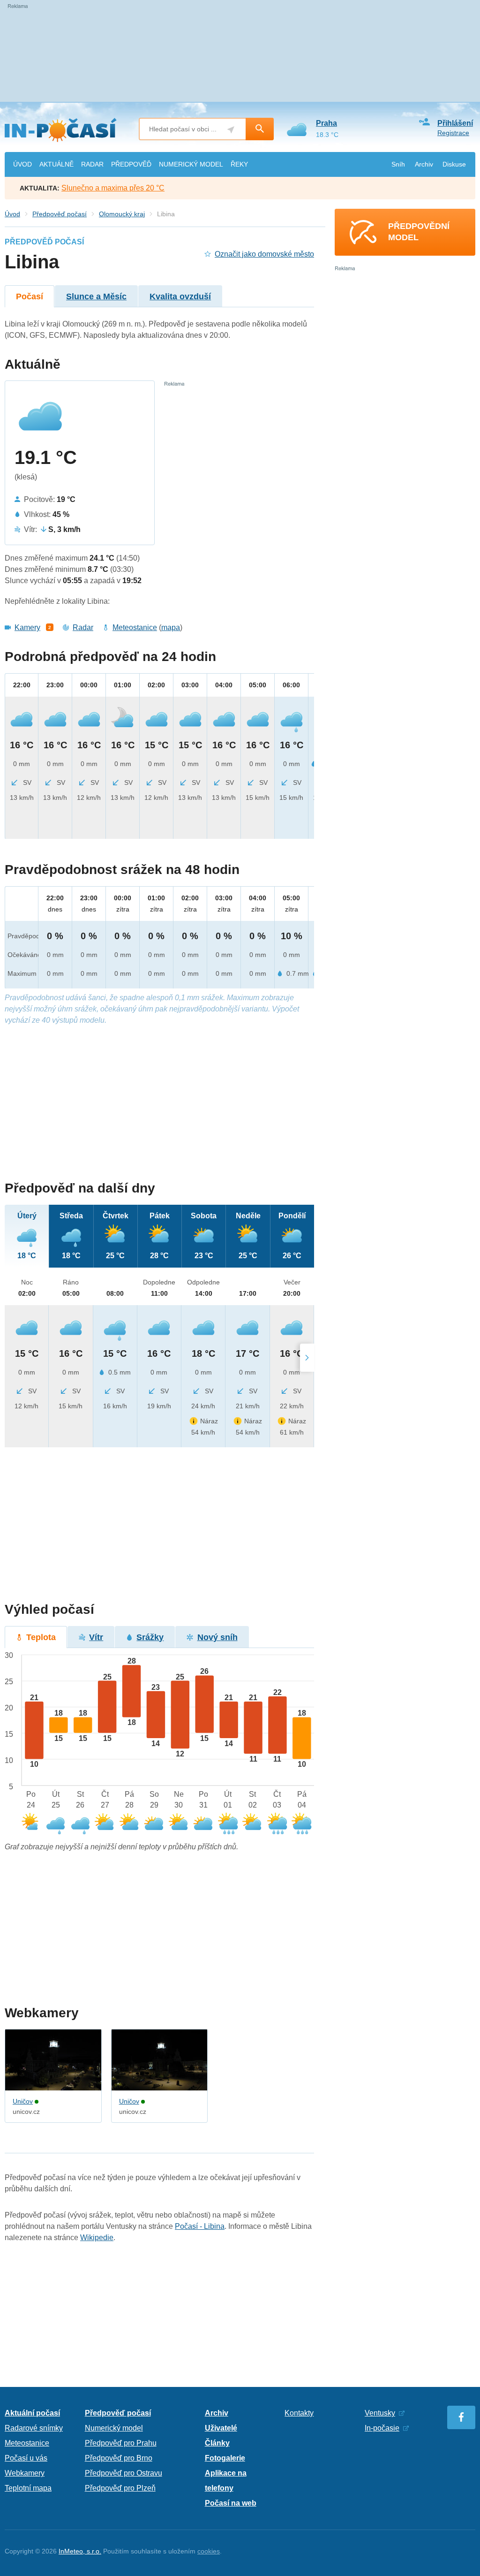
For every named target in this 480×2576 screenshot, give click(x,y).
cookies (209, 2551)
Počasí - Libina (200, 2226)
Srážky (150, 1637)
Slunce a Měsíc (96, 296)
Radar (83, 627)
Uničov (23, 2101)
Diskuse (454, 164)
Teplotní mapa (28, 2488)
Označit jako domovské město (264, 254)
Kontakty (299, 2413)
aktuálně (56, 164)
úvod (22, 164)
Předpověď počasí (60, 214)
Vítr (96, 1637)
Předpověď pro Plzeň (120, 2488)
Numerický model (114, 2428)
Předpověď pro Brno (119, 2458)
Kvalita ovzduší (180, 296)
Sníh (398, 164)
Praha (326, 123)
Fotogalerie (225, 2458)
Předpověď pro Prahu (121, 2443)
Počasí (30, 296)
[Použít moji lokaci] (231, 130)
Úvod (12, 214)
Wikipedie (97, 2238)
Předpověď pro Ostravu (124, 2473)
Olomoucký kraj (122, 214)
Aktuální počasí (32, 2413)
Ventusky (380, 2413)
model (191, 164)
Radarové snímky (34, 2428)
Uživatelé (221, 2428)
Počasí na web (231, 2503)
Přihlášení (455, 123)
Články (217, 2443)
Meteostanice (135, 627)
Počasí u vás (26, 2458)
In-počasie (382, 2428)
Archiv (424, 164)
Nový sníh (217, 1637)
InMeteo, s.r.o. (80, 2551)
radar (92, 164)
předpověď (131, 164)
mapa (171, 627)
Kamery (27, 627)
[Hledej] (260, 129)
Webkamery (25, 2473)
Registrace (453, 133)
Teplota (41, 1637)
